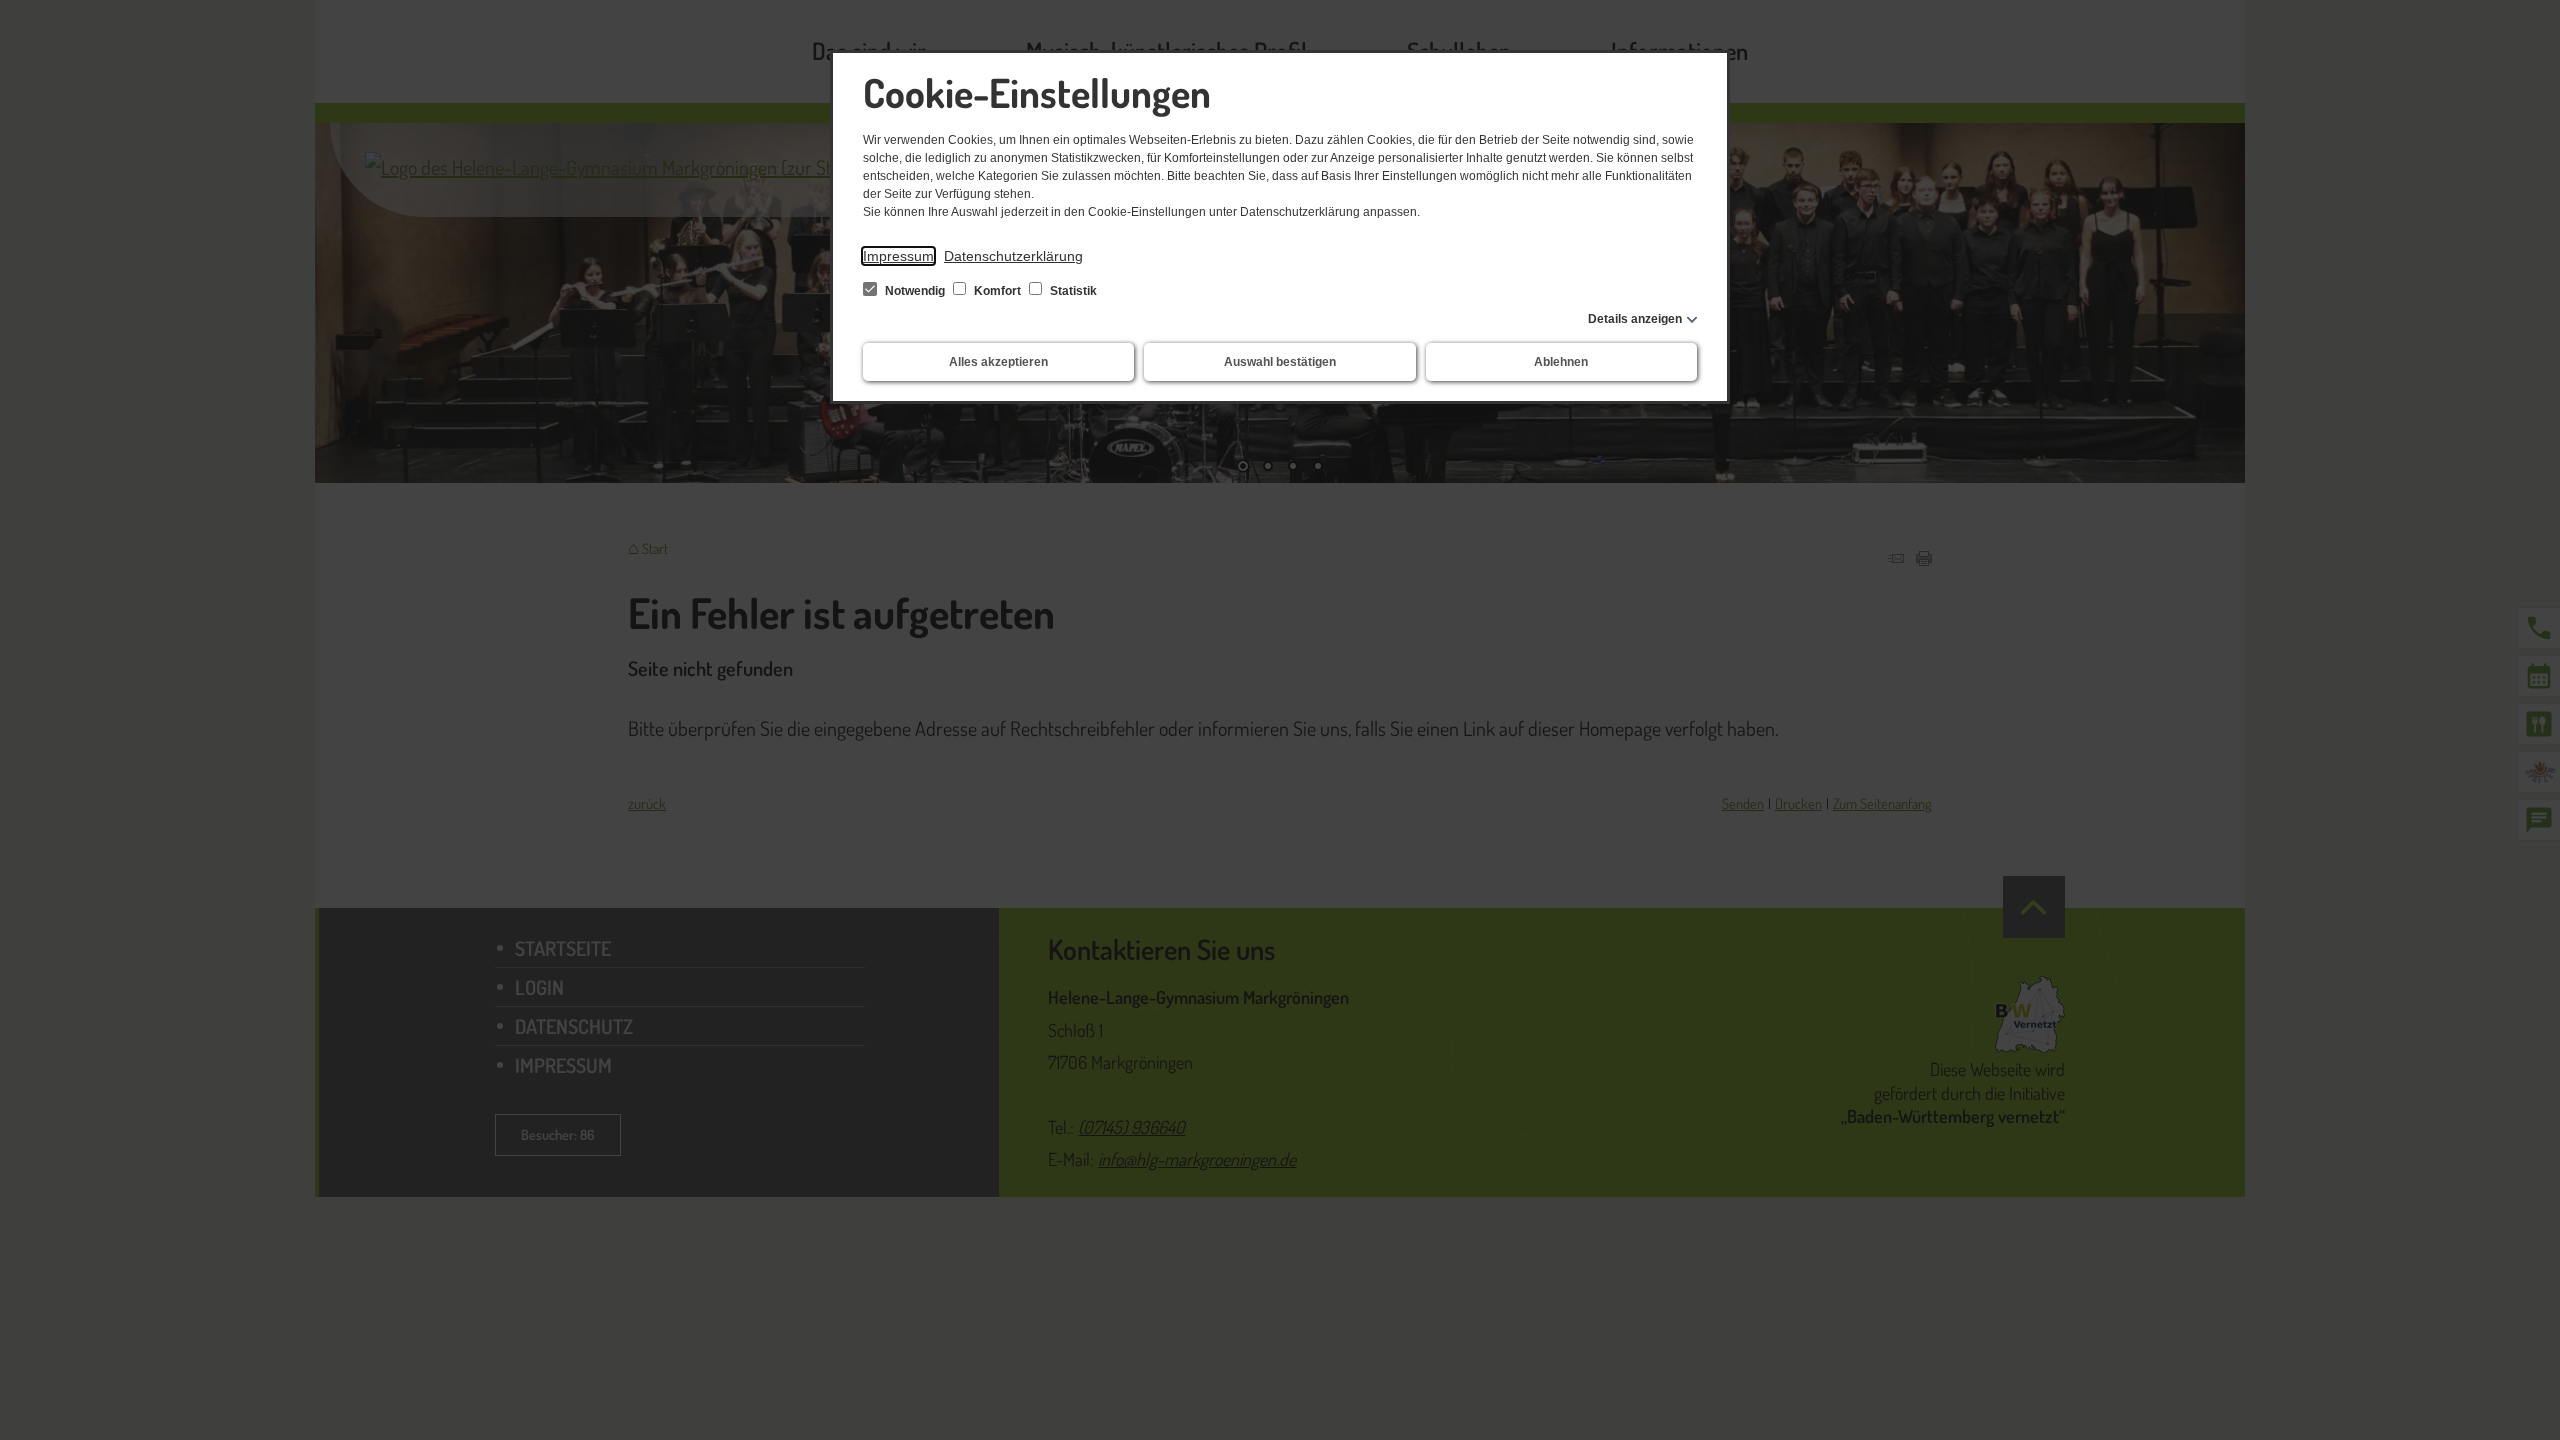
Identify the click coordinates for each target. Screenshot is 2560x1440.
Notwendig (915, 291)
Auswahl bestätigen (1280, 362)
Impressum (898, 256)
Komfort (997, 291)
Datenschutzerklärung (1013, 256)
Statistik (1072, 291)
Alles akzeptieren (998, 362)
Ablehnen (1561, 362)
